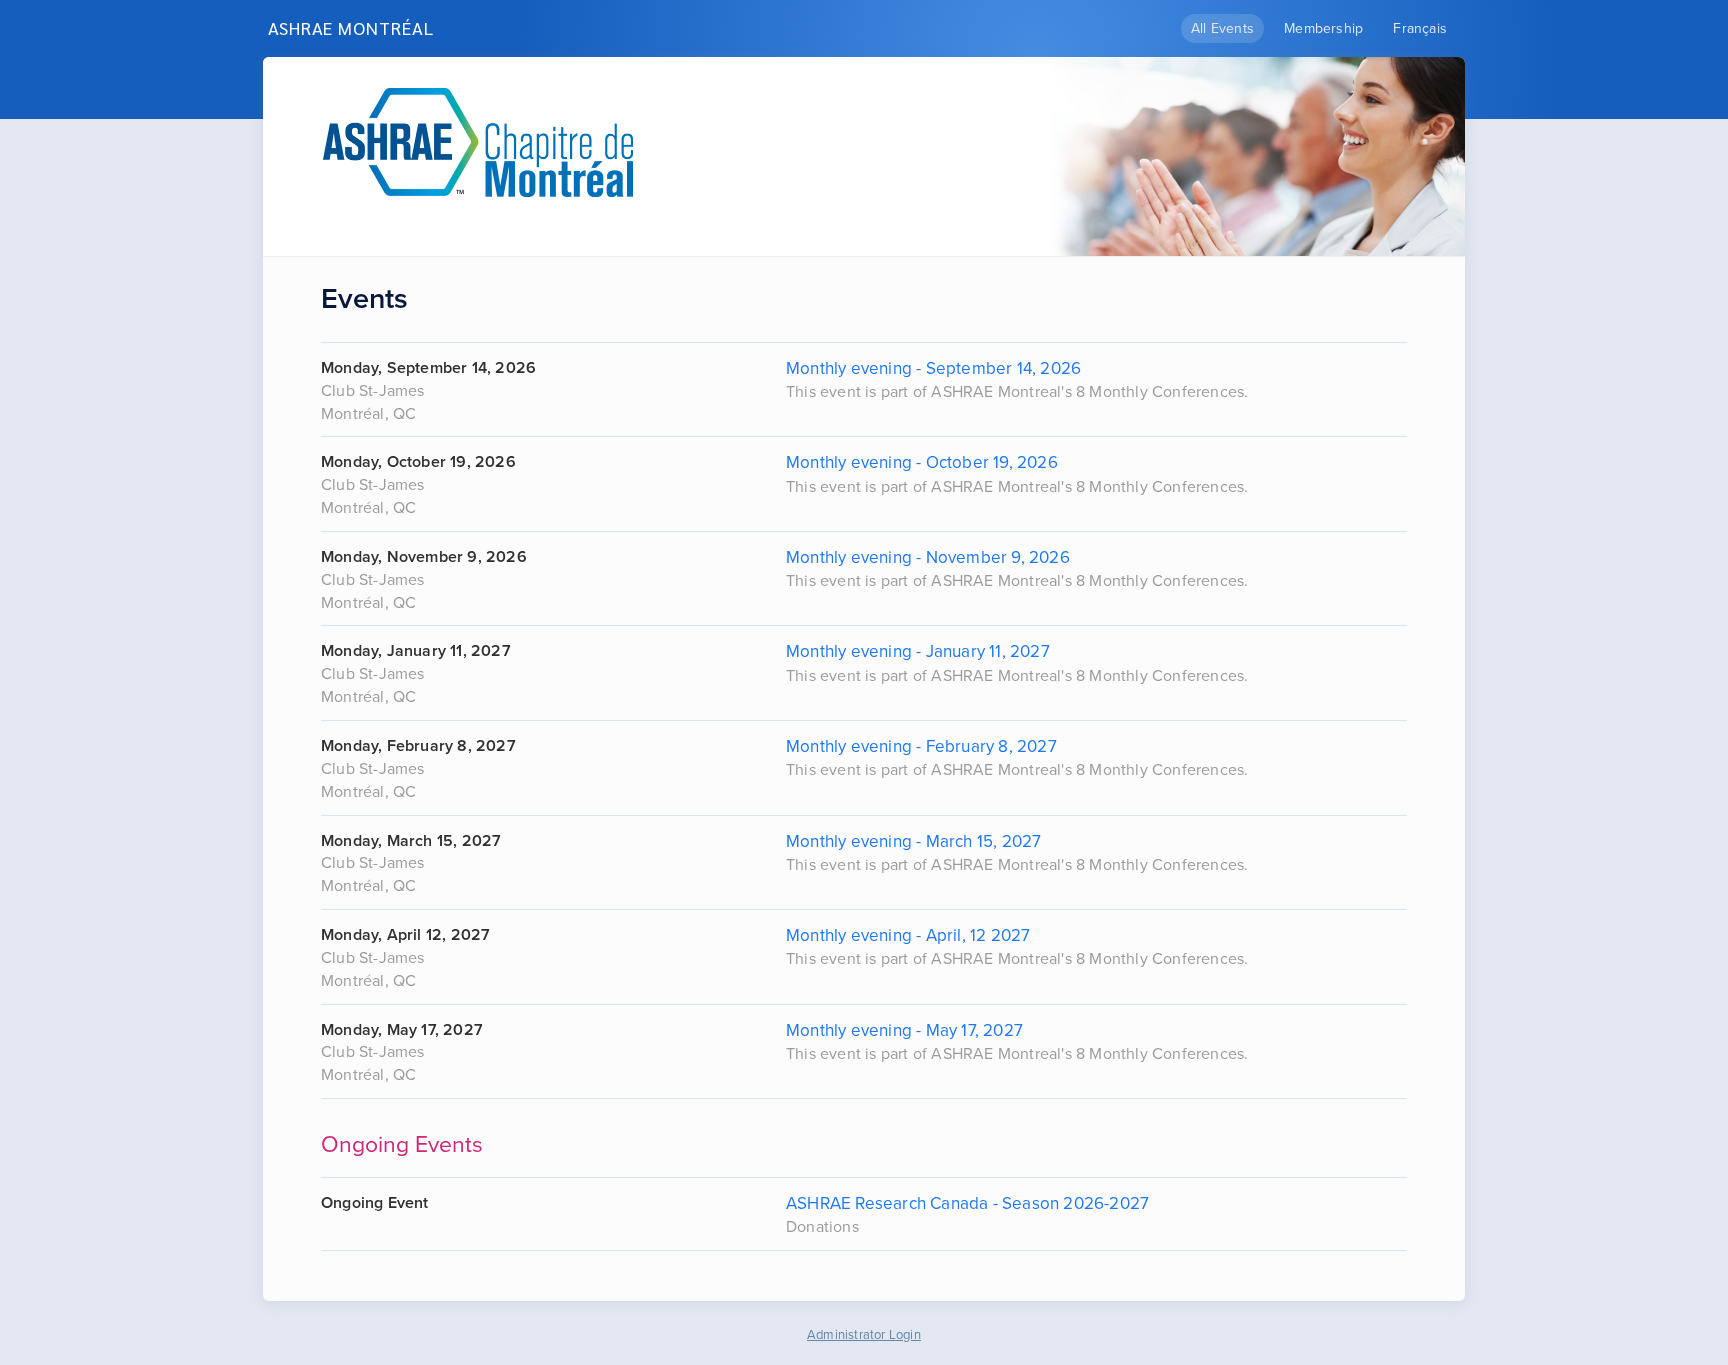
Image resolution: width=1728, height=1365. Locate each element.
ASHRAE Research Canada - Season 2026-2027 (967, 1203)
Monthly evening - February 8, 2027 (921, 746)
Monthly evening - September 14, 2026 (933, 368)
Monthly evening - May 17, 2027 (904, 1030)
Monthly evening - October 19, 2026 (922, 462)
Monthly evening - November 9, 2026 (928, 557)
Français (1420, 28)
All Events (1222, 28)
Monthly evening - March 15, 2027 (913, 841)
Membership (1323, 28)
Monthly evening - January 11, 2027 (918, 651)
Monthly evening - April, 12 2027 (908, 935)
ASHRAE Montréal (351, 27)
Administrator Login (864, 1335)
